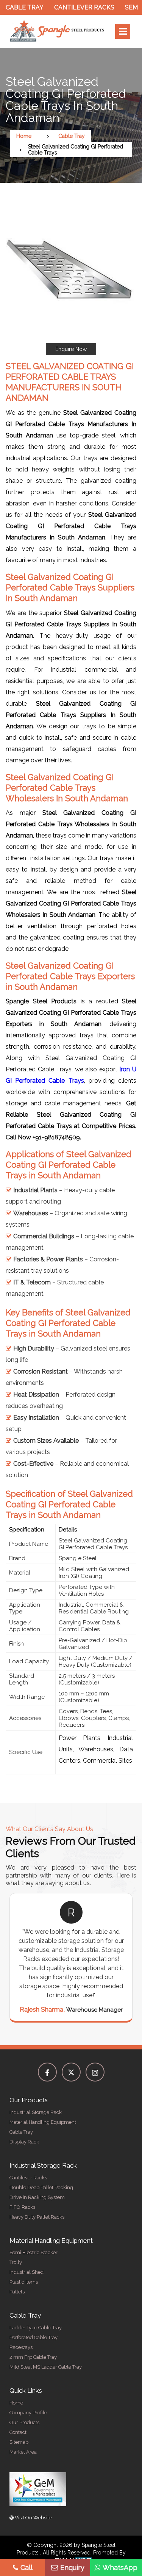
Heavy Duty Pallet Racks (37, 2217)
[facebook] (47, 2072)
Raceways (21, 2347)
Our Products (24, 2422)
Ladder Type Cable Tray (36, 2328)
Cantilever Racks (72, 7)
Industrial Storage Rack (36, 2112)
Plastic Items (24, 2282)
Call (27, 2568)
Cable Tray (72, 136)
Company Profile (28, 2413)
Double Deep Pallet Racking (41, 2187)
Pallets (17, 2292)
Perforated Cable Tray (34, 2337)
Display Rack (24, 2142)
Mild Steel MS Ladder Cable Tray (46, 2367)
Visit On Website (33, 2518)
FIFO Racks (22, 2207)
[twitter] (71, 2072)
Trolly (16, 2262)
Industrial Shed (27, 2272)
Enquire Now (71, 349)
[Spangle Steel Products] (57, 31)
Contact (18, 2432)
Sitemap (19, 2442)
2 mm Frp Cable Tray (33, 2357)
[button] (71, 280)
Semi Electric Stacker (34, 2252)
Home (24, 136)
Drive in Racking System (37, 2197)
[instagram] (95, 2072)
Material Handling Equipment (43, 2122)
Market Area (23, 2452)
